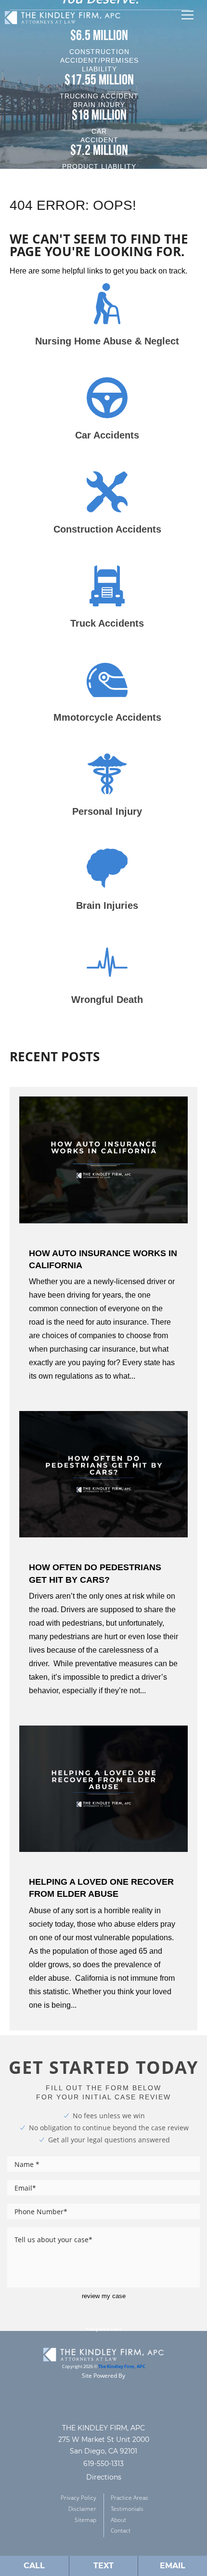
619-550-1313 (103, 2464)
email (173, 2566)
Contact (121, 2530)
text (103, 2566)
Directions (104, 2477)
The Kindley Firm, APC (122, 2367)
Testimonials (127, 2509)
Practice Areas (129, 2498)
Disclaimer (82, 2509)
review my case (104, 2296)
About (118, 2520)
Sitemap (85, 2520)
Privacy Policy (78, 2498)
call (34, 2566)
